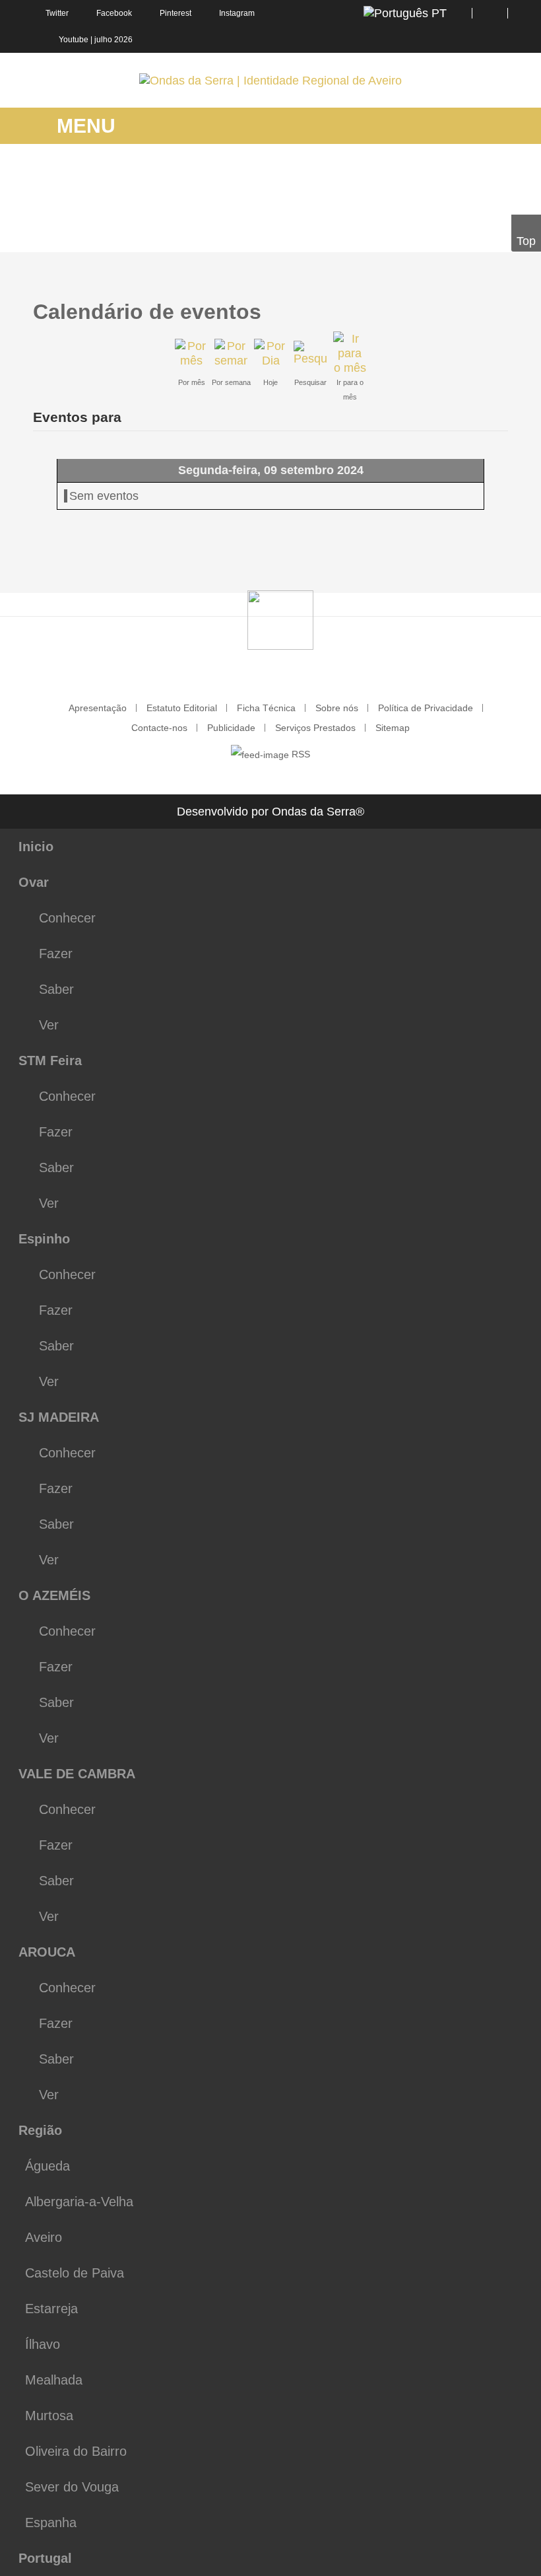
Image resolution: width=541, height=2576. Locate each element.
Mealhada (54, 2380)
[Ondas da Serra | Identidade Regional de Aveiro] (270, 80)
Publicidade (231, 728)
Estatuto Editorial (182, 708)
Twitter (57, 13)
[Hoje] (270, 353)
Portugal (45, 2558)
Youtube (74, 40)
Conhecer (67, 918)
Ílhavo (43, 2344)
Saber (56, 989)
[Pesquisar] (310, 353)
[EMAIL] (503, 305)
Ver (49, 1025)
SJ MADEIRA (59, 1417)
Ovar (34, 882)
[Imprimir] (492, 305)
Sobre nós (337, 708)
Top (526, 241)
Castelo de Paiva (75, 2273)
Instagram (237, 13)
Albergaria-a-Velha (79, 2202)
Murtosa (49, 2416)
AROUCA (47, 1952)
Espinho (44, 1239)
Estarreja (51, 2309)
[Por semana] (231, 353)
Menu (83, 126)
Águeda (48, 2166)
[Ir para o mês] (350, 353)
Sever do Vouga (72, 2487)
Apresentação (98, 708)
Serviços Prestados (315, 728)
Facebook (114, 13)
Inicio (36, 847)
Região (40, 2130)
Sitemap (393, 728)
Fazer (56, 954)
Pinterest (175, 13)
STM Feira (50, 1061)
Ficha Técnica (266, 708)
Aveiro (44, 2237)
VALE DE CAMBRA (77, 1774)
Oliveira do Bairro (76, 2451)
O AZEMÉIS (54, 1595)
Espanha (51, 2523)
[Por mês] (191, 353)
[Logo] (280, 619)
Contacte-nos (159, 728)
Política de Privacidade (426, 708)
